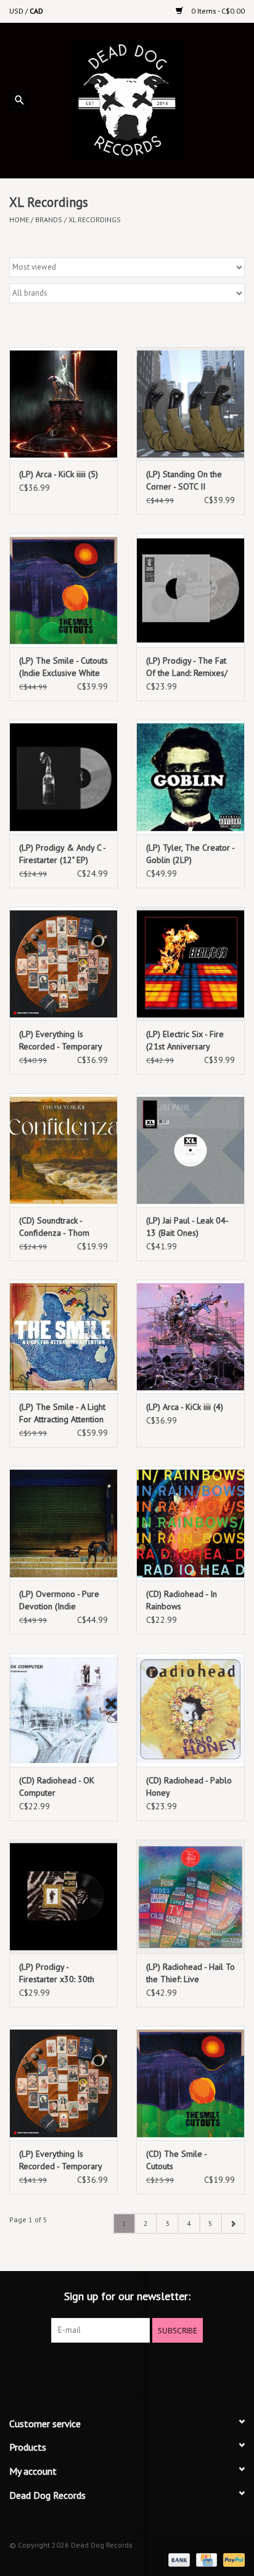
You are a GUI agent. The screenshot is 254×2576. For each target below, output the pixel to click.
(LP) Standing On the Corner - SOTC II (184, 480)
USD (17, 11)
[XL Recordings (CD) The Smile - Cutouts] (190, 2083)
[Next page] (233, 2224)
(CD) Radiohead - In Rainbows (182, 1600)
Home (19, 219)
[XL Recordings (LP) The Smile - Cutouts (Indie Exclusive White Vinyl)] (63, 590)
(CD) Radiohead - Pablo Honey (189, 1786)
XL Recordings (95, 219)
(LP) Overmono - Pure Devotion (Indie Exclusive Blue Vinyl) (59, 1600)
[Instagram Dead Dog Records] (160, 2368)
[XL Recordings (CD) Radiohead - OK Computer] (63, 1710)
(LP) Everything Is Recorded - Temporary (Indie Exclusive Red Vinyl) (60, 2160)
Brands (49, 219)
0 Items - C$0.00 (217, 11)
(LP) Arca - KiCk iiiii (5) (59, 474)
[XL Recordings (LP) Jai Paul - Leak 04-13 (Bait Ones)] (190, 1150)
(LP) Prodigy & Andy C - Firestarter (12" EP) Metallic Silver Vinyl (62, 854)
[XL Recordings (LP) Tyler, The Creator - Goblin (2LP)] (190, 777)
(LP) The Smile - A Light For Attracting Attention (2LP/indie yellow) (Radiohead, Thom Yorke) (62, 1413)
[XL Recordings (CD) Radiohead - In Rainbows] (190, 1523)
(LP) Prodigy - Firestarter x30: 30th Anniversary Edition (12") (57, 1973)
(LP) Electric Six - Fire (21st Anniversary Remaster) (185, 1040)
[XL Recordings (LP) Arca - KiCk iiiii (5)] (63, 404)
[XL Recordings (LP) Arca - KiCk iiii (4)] (190, 1336)
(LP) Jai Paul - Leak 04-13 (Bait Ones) (187, 1227)
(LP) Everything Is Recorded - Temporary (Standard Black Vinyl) (60, 1040)
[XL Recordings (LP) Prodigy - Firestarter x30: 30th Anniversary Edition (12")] (63, 1896)
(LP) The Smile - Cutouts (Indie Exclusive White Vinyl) (63, 667)
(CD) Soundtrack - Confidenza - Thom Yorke (54, 1227)
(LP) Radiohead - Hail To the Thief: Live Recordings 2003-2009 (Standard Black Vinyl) (190, 1973)
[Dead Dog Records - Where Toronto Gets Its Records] (146, 99)
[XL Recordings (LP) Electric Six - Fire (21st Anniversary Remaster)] (190, 964)
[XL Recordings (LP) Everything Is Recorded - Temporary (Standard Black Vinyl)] (63, 964)
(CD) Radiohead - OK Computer (57, 1786)
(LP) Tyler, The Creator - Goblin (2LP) (190, 854)
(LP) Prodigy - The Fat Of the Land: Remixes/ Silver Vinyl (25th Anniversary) (187, 667)
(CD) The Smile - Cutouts (176, 2160)
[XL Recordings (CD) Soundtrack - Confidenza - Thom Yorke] (63, 1150)
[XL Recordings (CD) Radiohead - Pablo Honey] (190, 1710)
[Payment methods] (178, 2559)
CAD (36, 11)
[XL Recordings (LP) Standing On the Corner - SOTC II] (190, 404)
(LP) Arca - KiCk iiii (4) (185, 1407)
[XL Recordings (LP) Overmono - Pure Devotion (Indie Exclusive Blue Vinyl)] (63, 1523)
